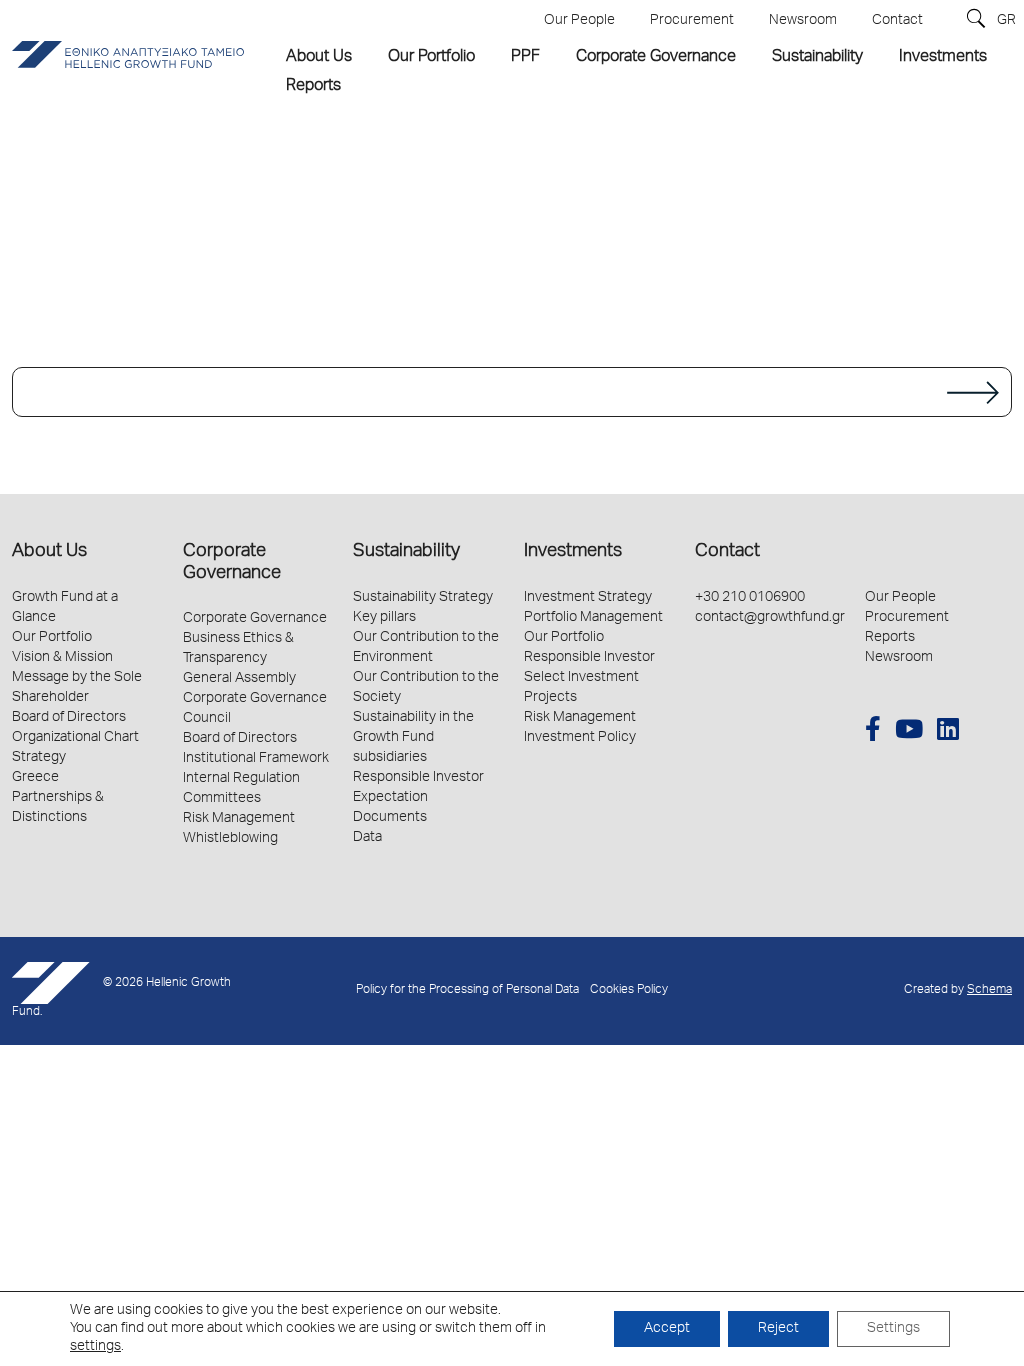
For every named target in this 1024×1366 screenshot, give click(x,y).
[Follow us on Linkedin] (948, 732)
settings (95, 1347)
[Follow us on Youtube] (909, 732)
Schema (989, 990)
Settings (893, 1329)
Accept (667, 1329)
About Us (49, 552)
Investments (573, 552)
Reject (778, 1329)
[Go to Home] (512, 392)
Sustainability (406, 552)
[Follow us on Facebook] (873, 732)
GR (1006, 21)
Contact (727, 552)
